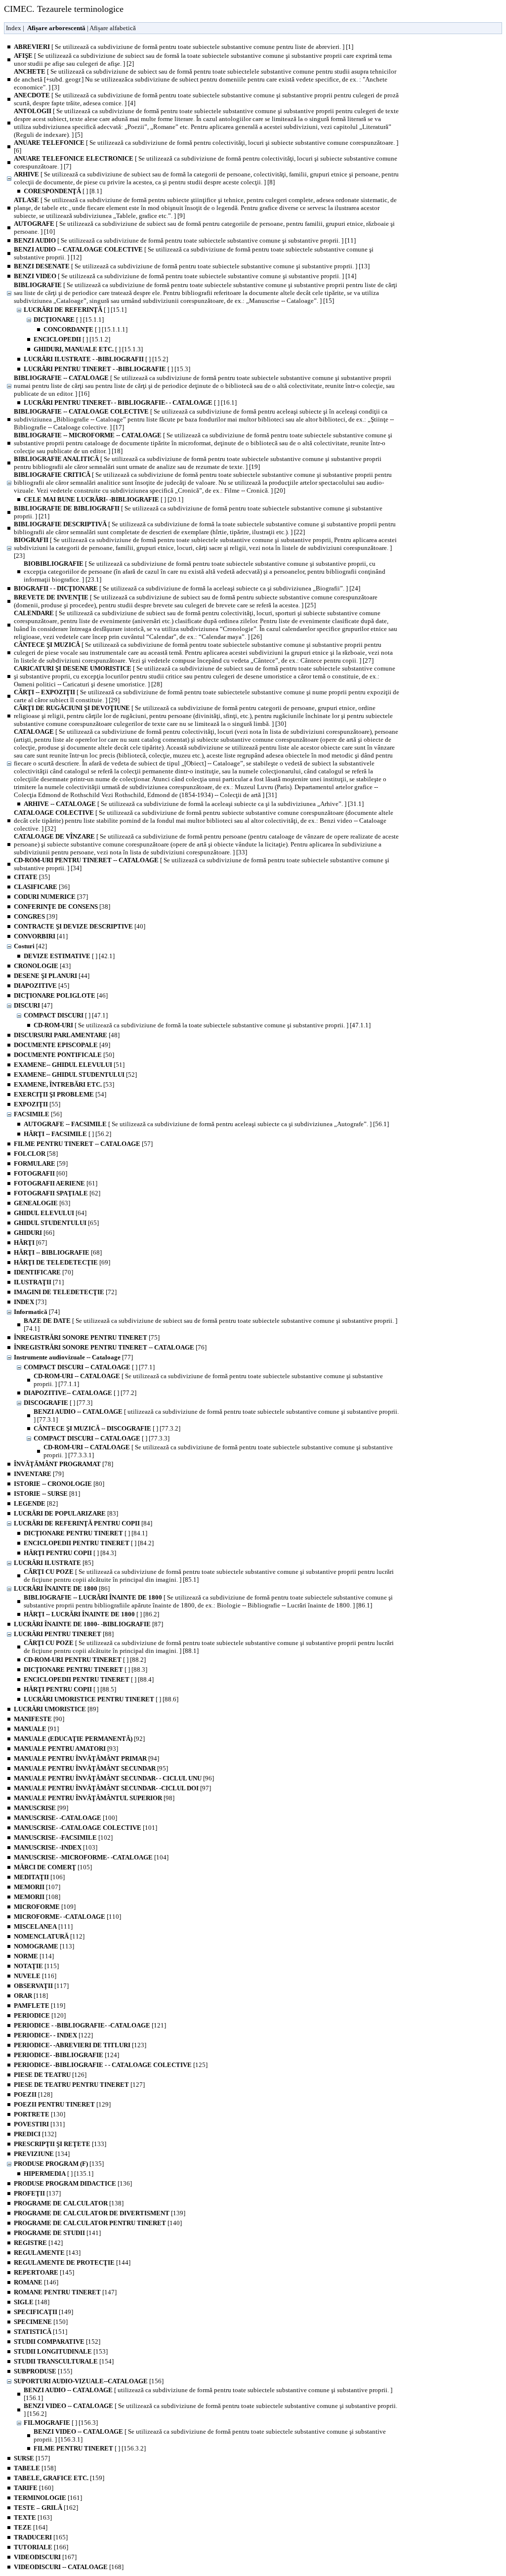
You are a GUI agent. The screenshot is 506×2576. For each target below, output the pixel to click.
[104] (91, 1857)
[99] (41, 1808)
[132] (35, 2134)
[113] (44, 1946)
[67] (30, 1243)
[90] (39, 1719)
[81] (47, 1494)
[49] (62, 1045)
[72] (65, 1292)
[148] (32, 2302)
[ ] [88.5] (70, 1689)
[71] (39, 1282)
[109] (45, 1907)
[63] (42, 1203)
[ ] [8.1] (63, 191)
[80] (59, 1484)
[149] (43, 2312)
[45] (42, 986)
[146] (36, 2282)
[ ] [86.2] (91, 1614)
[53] (64, 1084)
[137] (37, 2193)
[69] (62, 1262)
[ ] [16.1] (130, 402)
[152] (57, 2342)
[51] (69, 1065)
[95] (91, 1768)
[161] (48, 2498)
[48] (67, 1035)
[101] (85, 1828)
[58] (36, 1154)
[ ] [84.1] (85, 1533)
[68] (58, 1252)
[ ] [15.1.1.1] (85, 329)
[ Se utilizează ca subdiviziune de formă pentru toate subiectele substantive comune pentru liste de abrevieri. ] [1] (184, 47)
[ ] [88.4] (89, 1679)
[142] (38, 2243)
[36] (42, 887)
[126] (50, 2075)
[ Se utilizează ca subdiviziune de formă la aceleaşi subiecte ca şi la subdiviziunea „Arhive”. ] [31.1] (194, 804)
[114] (34, 1956)
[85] (54, 1563)
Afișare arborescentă (56, 28)
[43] (42, 966)
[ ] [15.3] (107, 369)
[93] (66, 1749)
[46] (61, 995)
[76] (110, 1347)
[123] (80, 2045)
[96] (114, 1778)
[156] (89, 2381)
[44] (52, 976)
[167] (45, 2557)
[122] (53, 2035)
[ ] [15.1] (75, 310)
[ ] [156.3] (61, 2423)
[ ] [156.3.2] (90, 2448)
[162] (46, 2508)
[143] (47, 2253)
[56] (38, 1114)
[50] (64, 1055)
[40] (80, 926)
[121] (90, 2025)
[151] (41, 2332)
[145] (44, 2272)
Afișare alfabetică (113, 28)
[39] (36, 916)
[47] (33, 1005)
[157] (32, 2458)
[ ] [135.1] (59, 2174)
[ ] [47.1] (66, 1015)
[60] (41, 1173)
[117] (41, 1986)
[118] (31, 1996)
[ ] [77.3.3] (102, 1438)
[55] (37, 1104)
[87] (88, 1624)
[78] (63, 1464)
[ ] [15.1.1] (69, 319)
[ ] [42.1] (69, 956)
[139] (100, 2213)
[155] (43, 2371)
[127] (79, 2085)
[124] (66, 2055)
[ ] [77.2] (80, 1393)
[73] (30, 1302)
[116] (35, 1976)
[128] (33, 2094)
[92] (79, 1739)
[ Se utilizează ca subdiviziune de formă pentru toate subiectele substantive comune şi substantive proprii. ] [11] (185, 240)
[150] (41, 2322)
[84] (83, 1523)
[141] (57, 2233)
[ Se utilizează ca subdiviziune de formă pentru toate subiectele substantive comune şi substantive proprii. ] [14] (185, 276)
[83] (66, 1513)
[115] (36, 1966)
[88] (64, 1634)
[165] (41, 2537)
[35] (32, 877)
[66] (34, 1233)
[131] (39, 2124)
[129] (62, 2104)
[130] (40, 2114)
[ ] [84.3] (70, 1553)
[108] (37, 1897)
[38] (62, 907)
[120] (40, 2015)
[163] (33, 2517)
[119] (40, 2006)
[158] (35, 2468)
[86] (62, 1588)
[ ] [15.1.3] (88, 349)
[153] (61, 2351)
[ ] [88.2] (85, 1660)
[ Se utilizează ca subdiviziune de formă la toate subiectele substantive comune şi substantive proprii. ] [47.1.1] (202, 1025)
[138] (69, 2203)
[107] (37, 1887)
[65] (56, 1223)
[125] (111, 2065)
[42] (30, 946)
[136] (73, 2183)
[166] (41, 2547)
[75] (87, 1337)
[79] (39, 1474)
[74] (37, 1312)
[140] (98, 2223)
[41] (41, 936)
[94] (86, 1758)
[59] (41, 1163)
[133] (60, 2144)
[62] (57, 1193)
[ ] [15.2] (96, 359)
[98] (94, 1798)
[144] (72, 2262)
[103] (56, 1847)
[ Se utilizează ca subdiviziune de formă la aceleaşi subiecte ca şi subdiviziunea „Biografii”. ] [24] (187, 588)
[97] (112, 1788)
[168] (69, 2567)
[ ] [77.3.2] (107, 1428)
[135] (59, 2164)
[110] (67, 1917)
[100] (65, 1818)
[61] (56, 1183)
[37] (51, 897)
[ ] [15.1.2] (72, 339)
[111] (43, 1926)
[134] (42, 2154)
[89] (56, 1709)
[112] (49, 1936)
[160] (34, 2488)
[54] (60, 1094)
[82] (36, 1503)
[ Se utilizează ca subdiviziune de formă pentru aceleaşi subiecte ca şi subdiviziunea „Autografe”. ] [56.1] (206, 1124)
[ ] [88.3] (85, 1669)
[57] (83, 1144)
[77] (73, 1357)
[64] (50, 1213)
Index (14, 28)
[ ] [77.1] (89, 1367)
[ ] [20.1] (104, 499)
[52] (75, 1075)
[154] (64, 2361)
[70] (43, 1272)
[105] (53, 1867)
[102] (63, 1837)
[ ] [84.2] (89, 1543)
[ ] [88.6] (101, 1699)
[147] (65, 2292)
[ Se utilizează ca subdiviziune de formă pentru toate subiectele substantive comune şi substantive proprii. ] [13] (192, 266)
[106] (39, 1877)
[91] (36, 1729)
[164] (31, 2527)
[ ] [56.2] (67, 1134)
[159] (59, 2478)
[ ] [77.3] (58, 1403)
